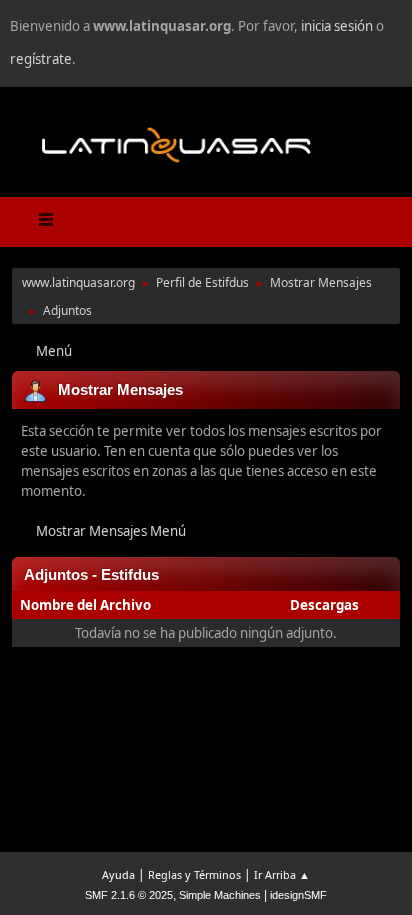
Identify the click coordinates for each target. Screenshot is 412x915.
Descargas (324, 605)
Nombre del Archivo (87, 605)
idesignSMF (298, 895)
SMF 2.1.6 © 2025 (129, 895)
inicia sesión (337, 26)
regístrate (41, 59)
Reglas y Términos (194, 874)
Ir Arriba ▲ (282, 874)
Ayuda (118, 874)
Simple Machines (220, 895)
